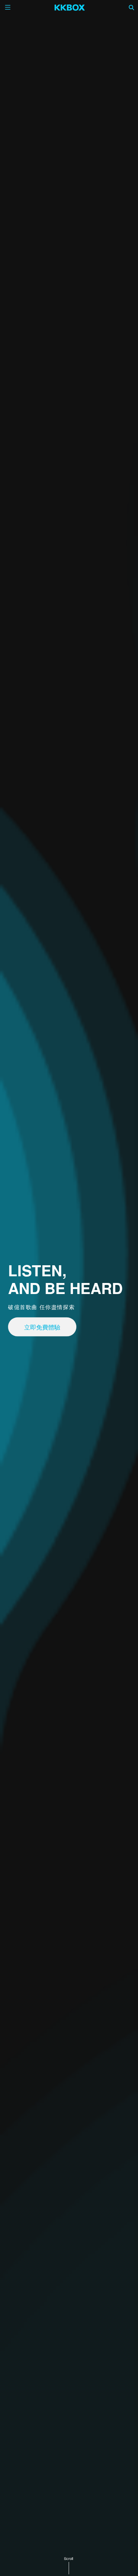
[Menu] (8, 7)
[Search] (132, 7)
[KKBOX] (70, 7)
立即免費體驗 (42, 1327)
